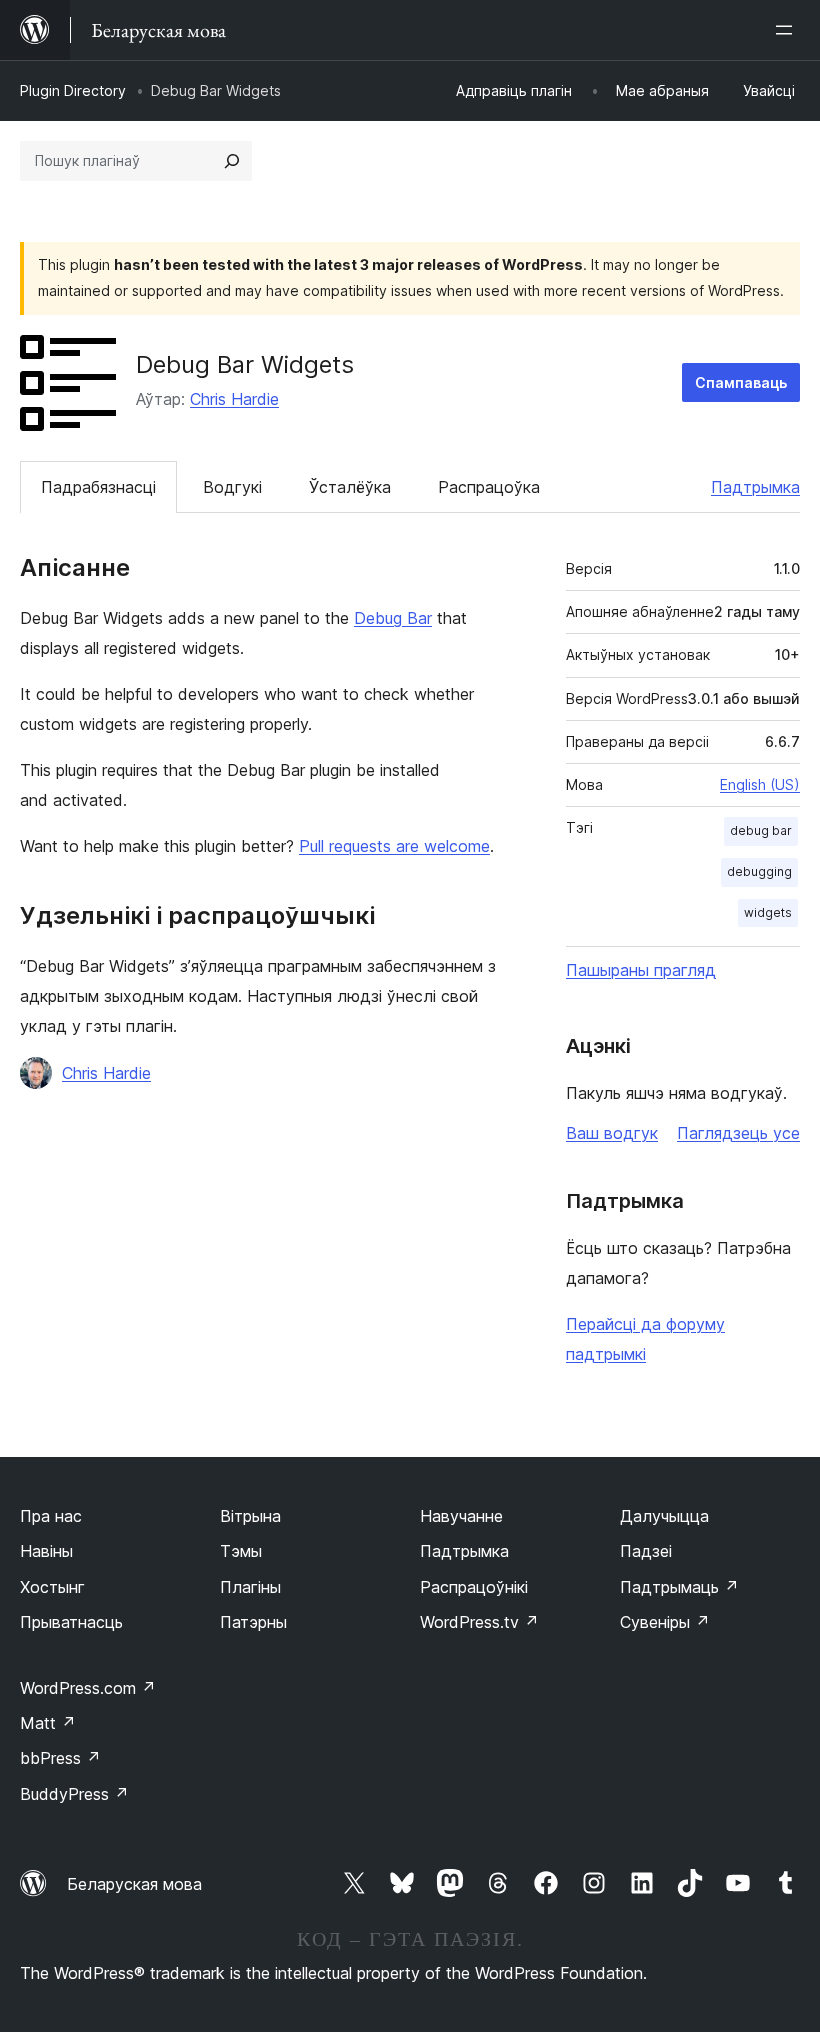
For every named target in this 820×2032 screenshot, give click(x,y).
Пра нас (51, 1516)
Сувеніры (665, 1622)
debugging (759, 871)
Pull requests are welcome (394, 846)
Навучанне (461, 1516)
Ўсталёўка (350, 487)
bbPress (60, 1758)
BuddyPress (74, 1794)
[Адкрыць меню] (788, 30)
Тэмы (241, 1551)
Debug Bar (393, 618)
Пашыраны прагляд (641, 970)
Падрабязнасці (98, 487)
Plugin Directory (73, 90)
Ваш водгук (612, 1133)
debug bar (761, 830)
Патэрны (253, 1622)
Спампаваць (741, 382)
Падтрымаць (679, 1587)
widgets (768, 912)
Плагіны (250, 1587)
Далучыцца (664, 1516)
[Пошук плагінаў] (232, 161)
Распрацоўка (489, 487)
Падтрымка (755, 487)
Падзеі (646, 1551)
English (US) (760, 784)
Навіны (46, 1551)
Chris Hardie (234, 399)
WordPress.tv (479, 1622)
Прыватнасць (71, 1622)
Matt (48, 1723)
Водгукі (232, 487)
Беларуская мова (134, 1884)
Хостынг (52, 1587)
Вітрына (250, 1516)
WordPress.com (88, 1688)
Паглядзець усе (738, 1133)
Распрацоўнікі (474, 1587)
